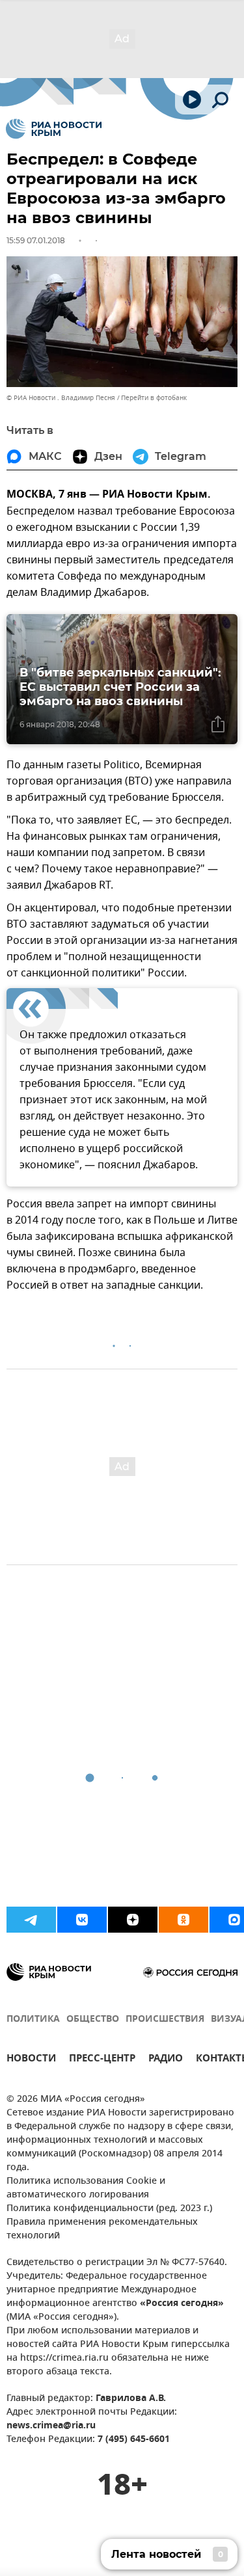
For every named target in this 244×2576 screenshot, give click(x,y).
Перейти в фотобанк (154, 398)
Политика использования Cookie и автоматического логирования (86, 2188)
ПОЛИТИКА (33, 2019)
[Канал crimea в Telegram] (31, 1920)
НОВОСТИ (31, 2060)
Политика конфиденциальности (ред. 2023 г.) (109, 2209)
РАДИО (166, 2060)
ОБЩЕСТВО (93, 2019)
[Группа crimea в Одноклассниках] (183, 1920)
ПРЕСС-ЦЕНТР (102, 2060)
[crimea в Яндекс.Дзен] (133, 1920)
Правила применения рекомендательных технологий (102, 2229)
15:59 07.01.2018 (36, 240)
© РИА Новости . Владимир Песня (61, 398)
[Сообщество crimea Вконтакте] (82, 1920)
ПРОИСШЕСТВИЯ (165, 2019)
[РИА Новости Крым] (54, 129)
